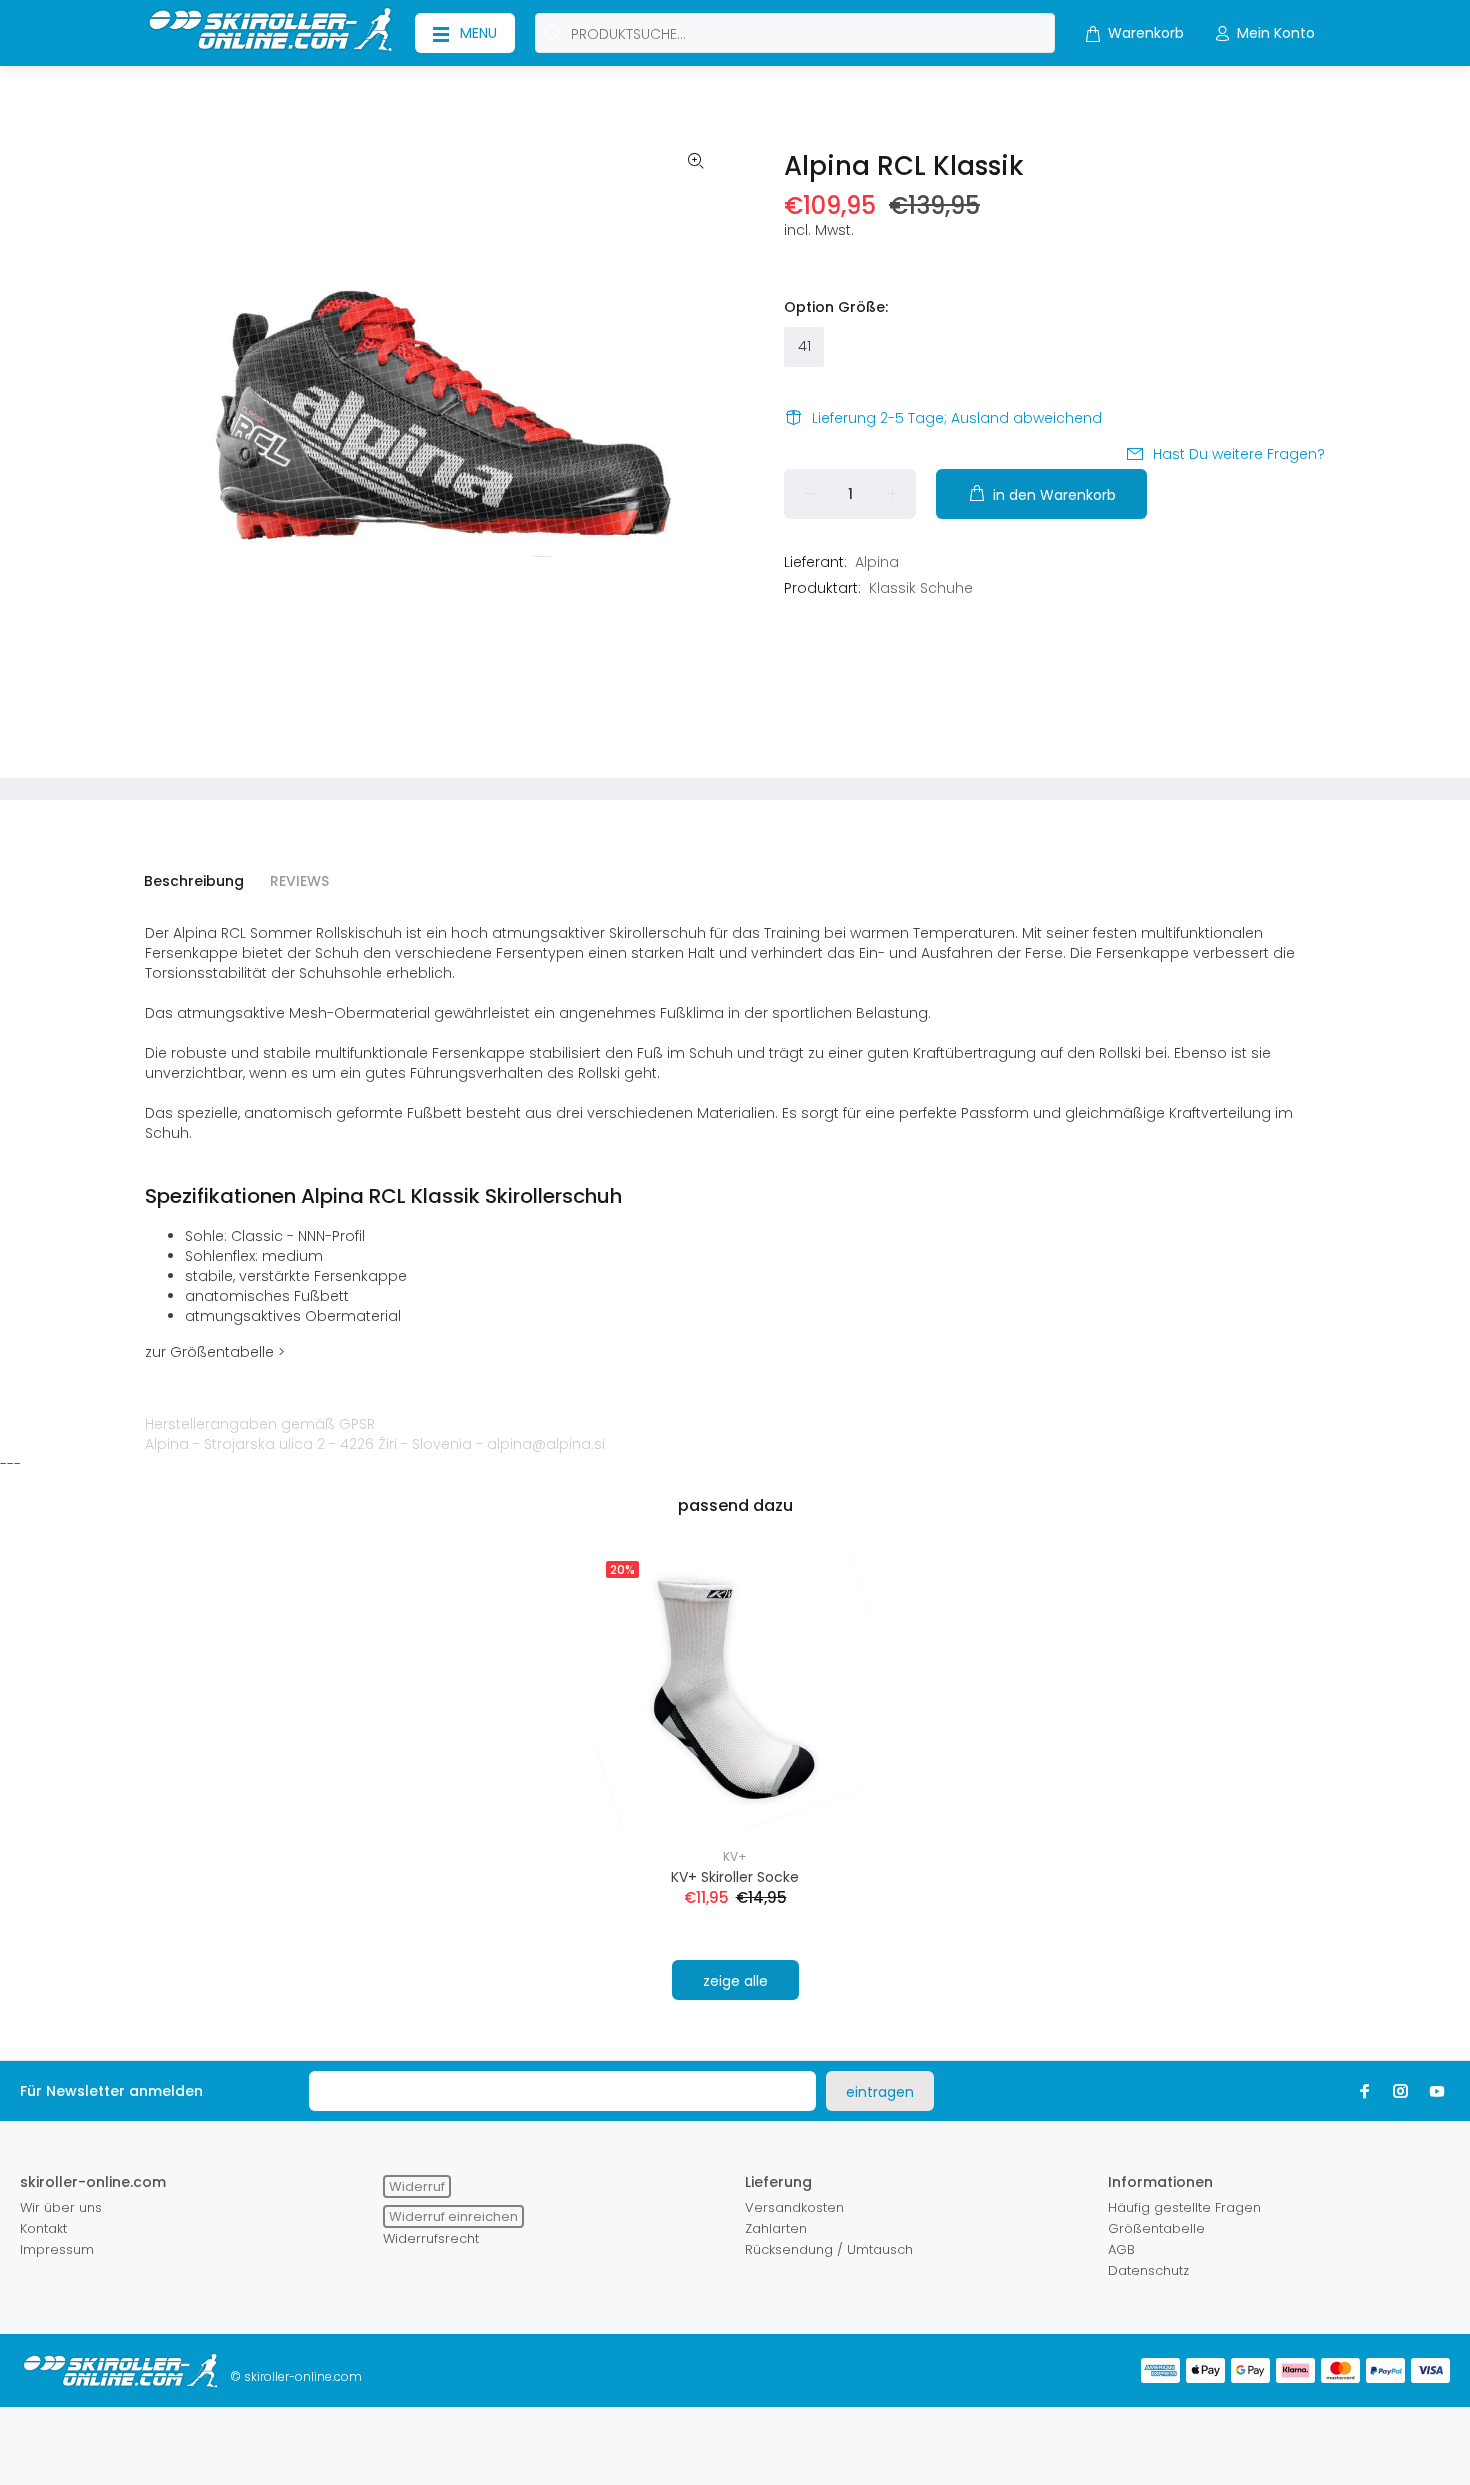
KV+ (735, 1856)
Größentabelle (1156, 2228)
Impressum (57, 2249)
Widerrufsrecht (431, 2238)
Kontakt (43, 2228)
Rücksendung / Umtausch (829, 2249)
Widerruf (417, 2186)
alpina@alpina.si (546, 1444)
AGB (1121, 2249)
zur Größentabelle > (215, 1352)
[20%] (735, 1690)
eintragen (880, 2092)
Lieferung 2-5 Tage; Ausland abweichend (957, 418)
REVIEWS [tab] (299, 881)
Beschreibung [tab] (194, 881)
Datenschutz (1148, 2270)
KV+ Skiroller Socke (735, 1877)
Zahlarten (776, 2228)
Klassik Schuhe (921, 588)
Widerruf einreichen (453, 2216)
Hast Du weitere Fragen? (1239, 454)
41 (804, 346)
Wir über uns (61, 2207)
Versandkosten (794, 2207)
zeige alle (735, 1981)
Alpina (877, 562)
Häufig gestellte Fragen (1184, 2207)
